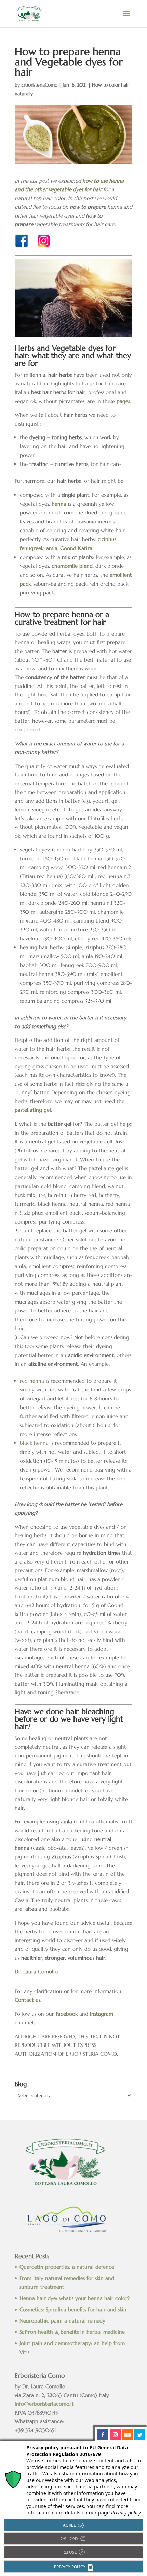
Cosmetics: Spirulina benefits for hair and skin (73, 2309)
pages (123, 401)
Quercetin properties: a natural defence (67, 2267)
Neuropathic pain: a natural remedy (62, 2321)
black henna (34, 1443)
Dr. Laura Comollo (36, 1971)
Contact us (28, 2000)
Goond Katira (76, 548)
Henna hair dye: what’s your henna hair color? (75, 2298)
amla (52, 548)
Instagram (102, 2014)
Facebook (67, 2014)
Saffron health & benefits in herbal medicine (72, 2332)
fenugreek (32, 548)
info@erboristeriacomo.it (44, 2404)
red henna (32, 1381)
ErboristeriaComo (39, 85)
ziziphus (107, 539)
